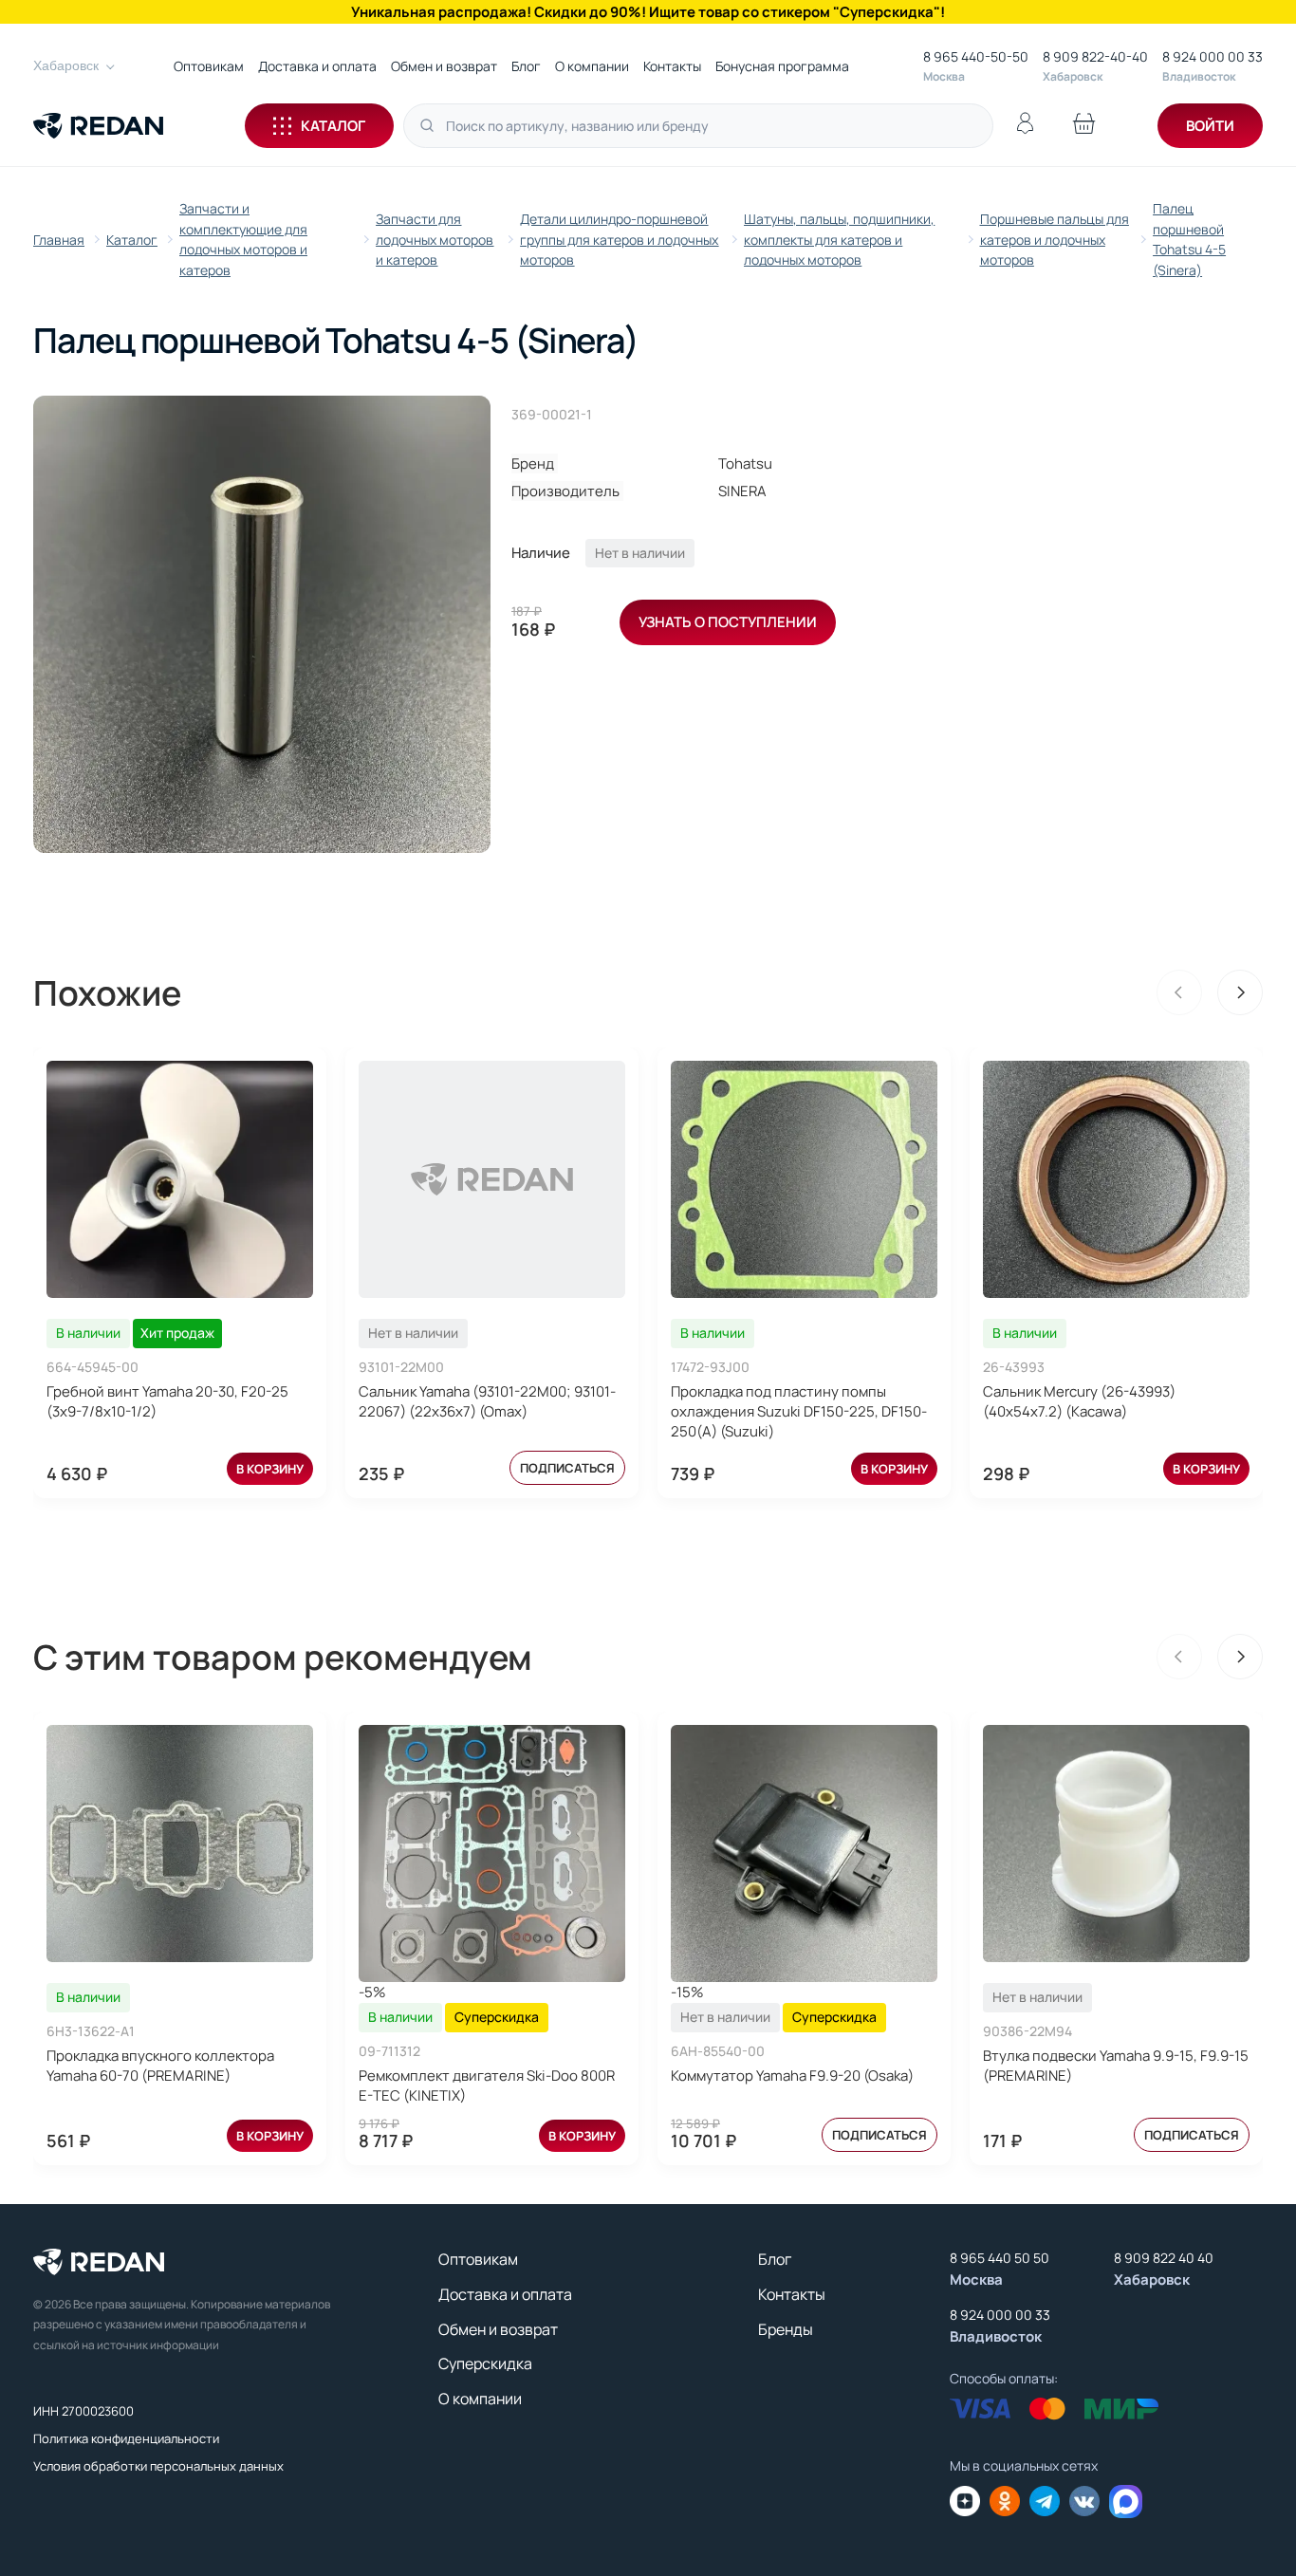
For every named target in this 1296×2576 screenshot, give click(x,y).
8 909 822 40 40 (1164, 2258)
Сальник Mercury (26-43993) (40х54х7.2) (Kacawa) (1079, 1401)
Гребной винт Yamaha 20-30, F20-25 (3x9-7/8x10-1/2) (167, 1401)
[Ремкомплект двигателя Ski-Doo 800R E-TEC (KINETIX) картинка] (492, 1853)
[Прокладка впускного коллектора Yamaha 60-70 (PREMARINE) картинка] (180, 1844)
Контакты (672, 66)
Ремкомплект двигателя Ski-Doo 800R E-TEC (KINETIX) (487, 2085)
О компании (592, 66)
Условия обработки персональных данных (158, 2466)
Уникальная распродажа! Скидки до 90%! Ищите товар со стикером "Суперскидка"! (648, 12)
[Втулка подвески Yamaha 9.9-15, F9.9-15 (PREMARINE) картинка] (1116, 1844)
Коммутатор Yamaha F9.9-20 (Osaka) (792, 2076)
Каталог (333, 126)
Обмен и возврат (444, 66)
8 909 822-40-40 (1095, 56)
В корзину (270, 1469)
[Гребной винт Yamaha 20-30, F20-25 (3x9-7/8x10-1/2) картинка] (180, 1179)
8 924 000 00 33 (1213, 56)
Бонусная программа (782, 66)
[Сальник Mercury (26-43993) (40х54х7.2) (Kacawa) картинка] (1116, 1179)
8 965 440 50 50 (1000, 2258)
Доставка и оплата (317, 66)
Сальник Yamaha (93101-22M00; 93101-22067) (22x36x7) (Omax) (487, 1401)
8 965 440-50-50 (976, 56)
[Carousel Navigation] (1210, 992)
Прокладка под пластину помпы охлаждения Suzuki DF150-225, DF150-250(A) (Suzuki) (799, 1411)
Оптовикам (209, 66)
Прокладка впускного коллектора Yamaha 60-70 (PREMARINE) (160, 2066)
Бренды (786, 2329)
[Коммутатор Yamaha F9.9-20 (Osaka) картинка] (804, 1853)
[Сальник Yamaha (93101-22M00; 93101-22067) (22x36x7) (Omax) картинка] (492, 1179)
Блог (526, 66)
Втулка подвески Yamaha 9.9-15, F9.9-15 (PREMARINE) (1116, 2066)
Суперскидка (485, 2363)
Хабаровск (66, 65)
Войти (1210, 126)
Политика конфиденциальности (126, 2438)
